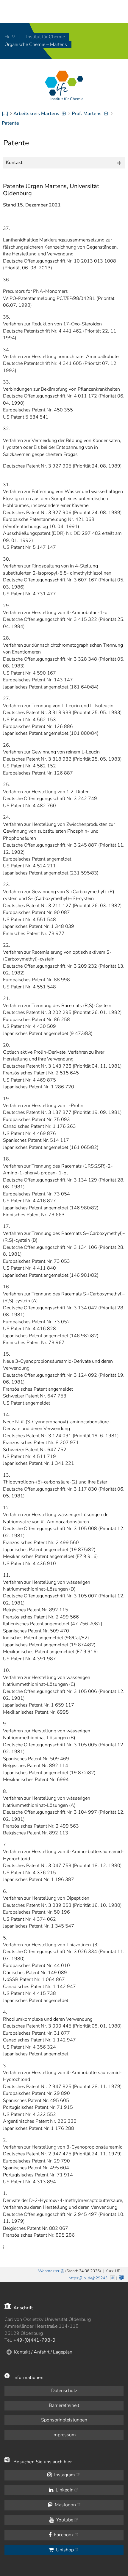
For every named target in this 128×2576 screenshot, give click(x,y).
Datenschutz (64, 2391)
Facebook (63, 2535)
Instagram (64, 2475)
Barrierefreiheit (64, 2405)
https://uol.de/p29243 (88, 2278)
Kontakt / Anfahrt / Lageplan (43, 2352)
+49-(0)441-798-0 (34, 2340)
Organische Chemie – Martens (36, 44)
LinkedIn (64, 2490)
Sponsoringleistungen (64, 2420)
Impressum (64, 2435)
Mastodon (65, 2505)
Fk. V (10, 37)
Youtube (64, 2520)
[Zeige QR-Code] (121, 2277)
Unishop (64, 2550)
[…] (5, 114)
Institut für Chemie (46, 37)
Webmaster (49, 2271)
